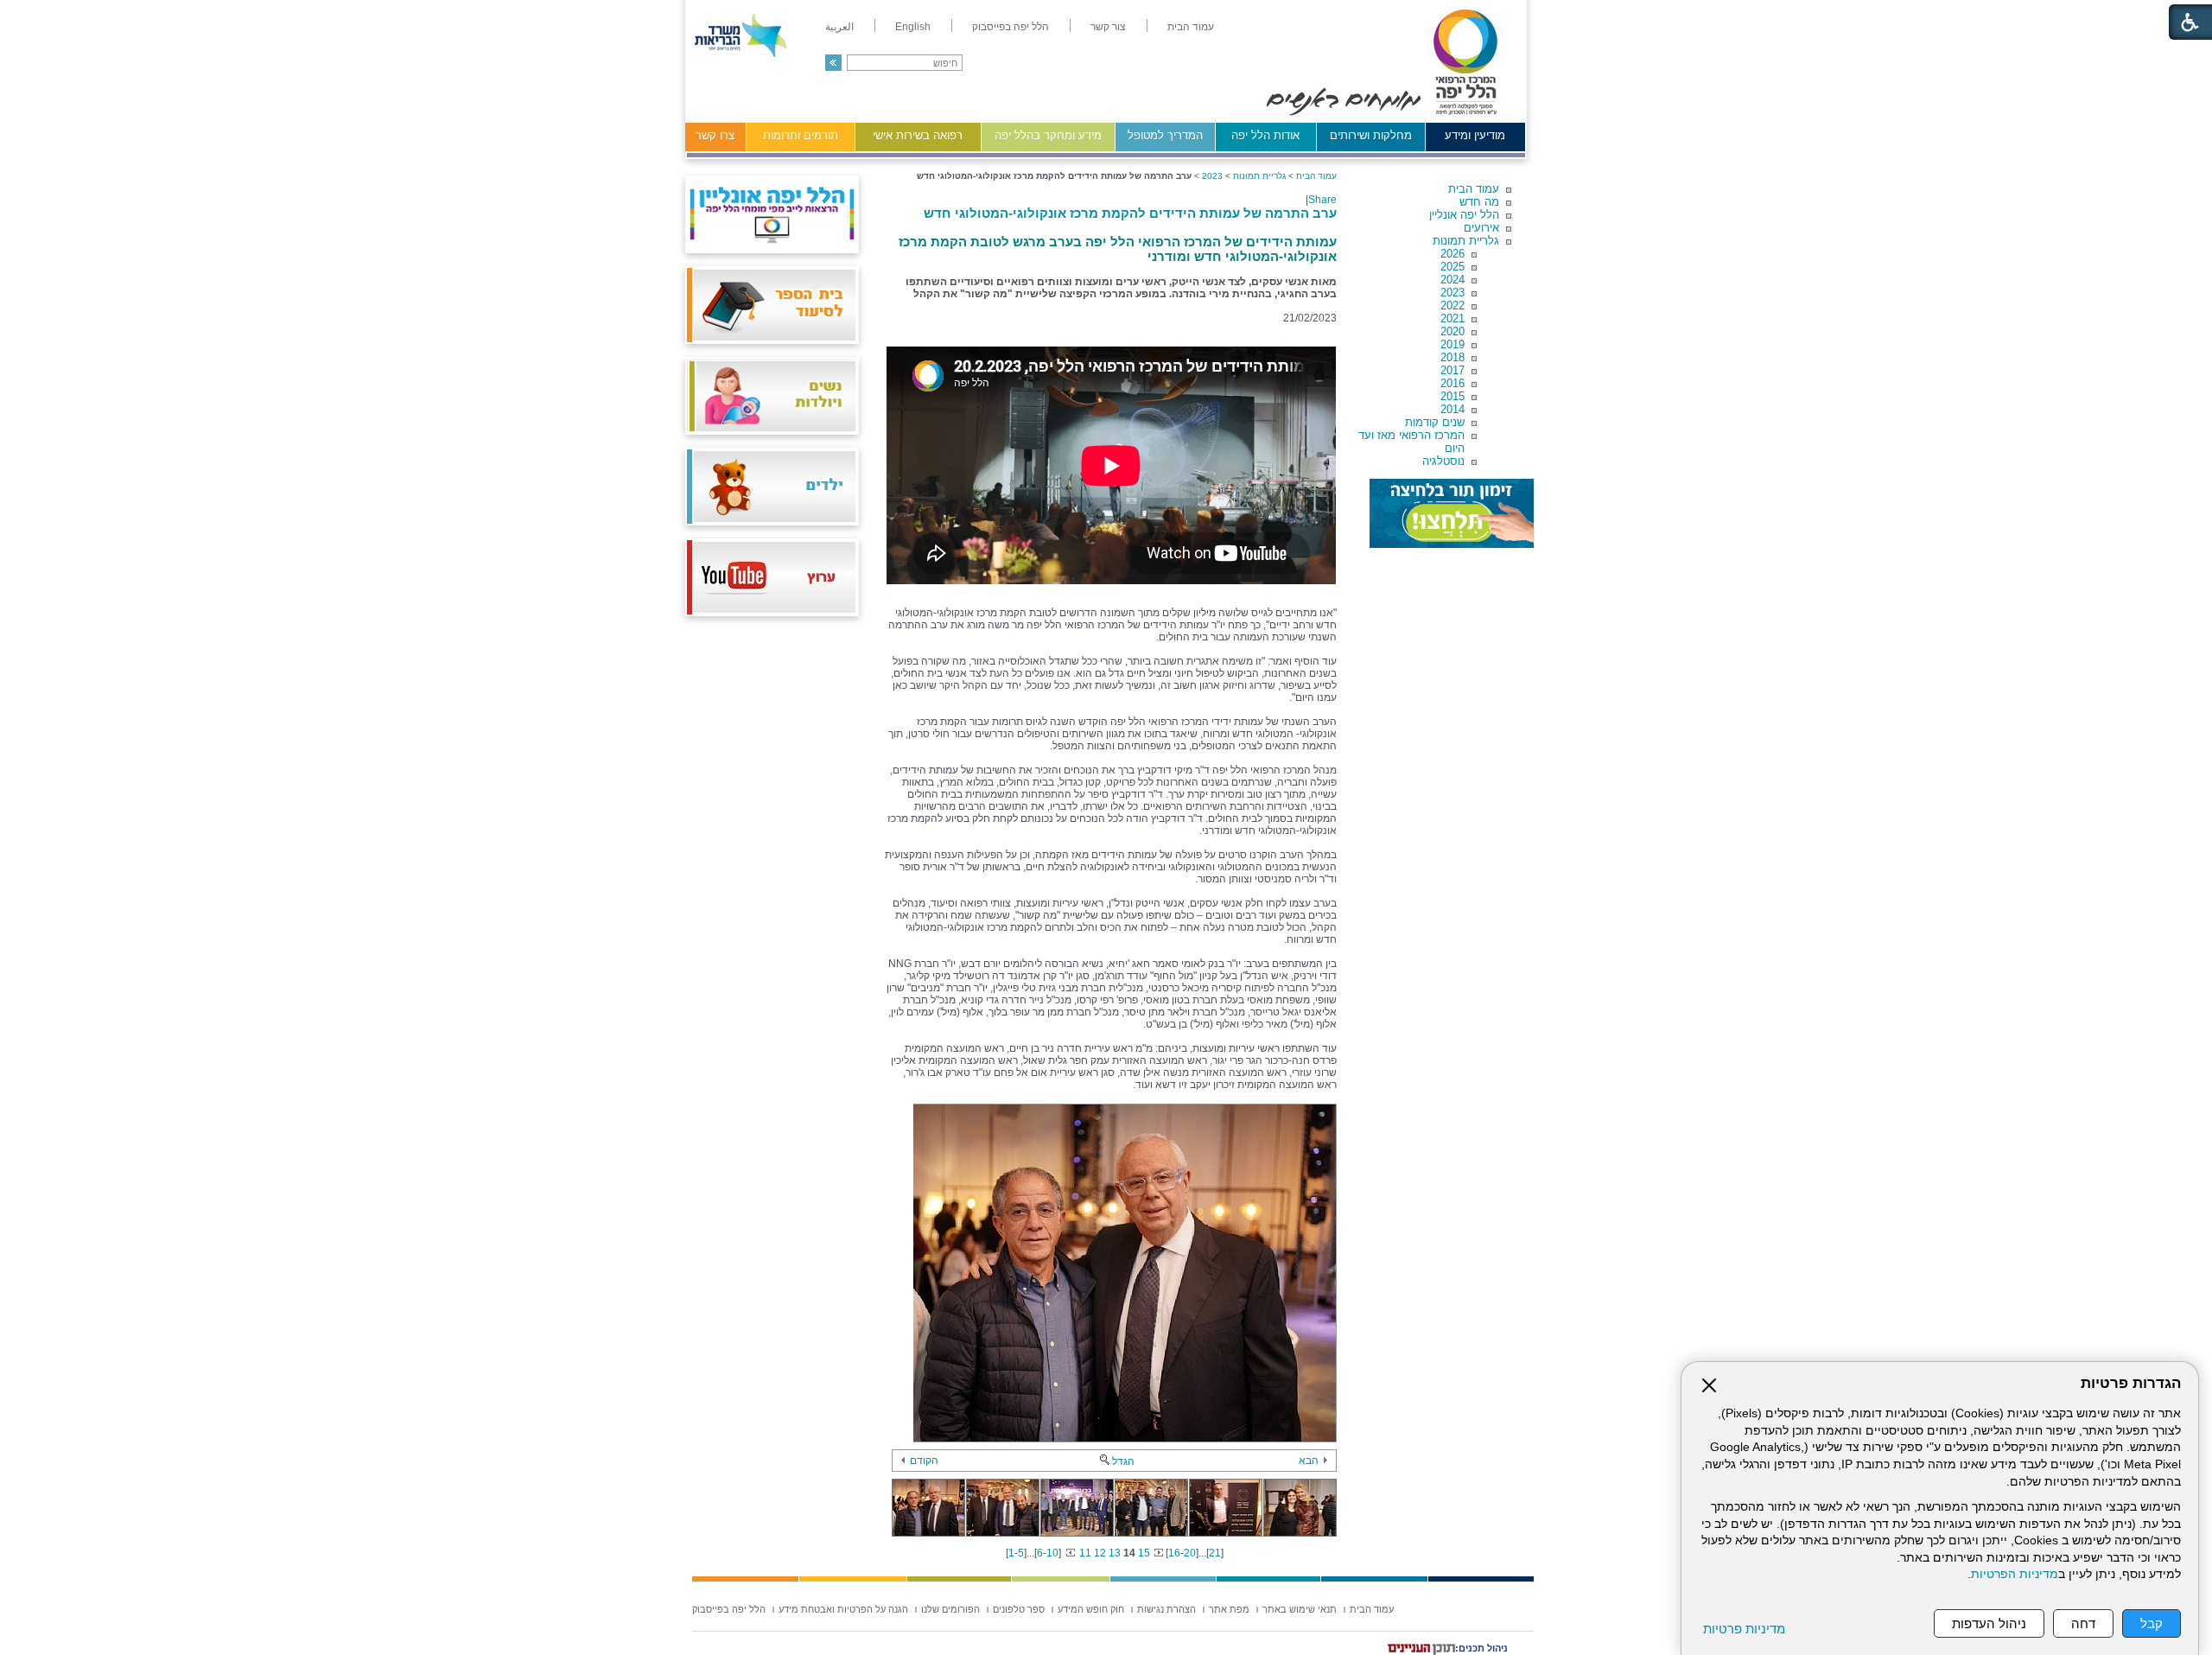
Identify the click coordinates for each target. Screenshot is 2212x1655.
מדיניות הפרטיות (2015, 1574)
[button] (833, 63)
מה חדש (1479, 202)
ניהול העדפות (1989, 1623)
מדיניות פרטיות (1744, 1629)
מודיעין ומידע (1475, 135)
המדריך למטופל (1165, 135)
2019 (1452, 344)
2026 (1452, 254)
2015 (1452, 396)
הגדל (1123, 1461)
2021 (1452, 318)
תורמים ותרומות (801, 135)
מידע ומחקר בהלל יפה (1048, 135)
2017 (1452, 370)
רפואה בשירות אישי (918, 135)
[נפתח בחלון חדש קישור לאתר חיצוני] (1452, 513)
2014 (1452, 409)
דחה (2083, 1623)
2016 (1452, 383)
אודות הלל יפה (1265, 135)
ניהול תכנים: (1481, 1648)
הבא (1309, 1461)
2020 (1452, 331)
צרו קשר (715, 135)
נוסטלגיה (1443, 461)
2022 (1452, 306)
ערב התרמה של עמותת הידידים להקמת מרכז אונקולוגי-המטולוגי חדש (1130, 213)
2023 (1452, 293)
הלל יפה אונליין (1464, 215)
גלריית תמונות (1466, 241)
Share (1322, 200)
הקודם (924, 1461)
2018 (1452, 357)
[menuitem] (1191, 27)
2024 (1452, 280)
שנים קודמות (1435, 422)
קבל (2152, 1623)
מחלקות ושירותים (1371, 135)
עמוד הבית (1474, 189)
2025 (1452, 267)
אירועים (1481, 228)
